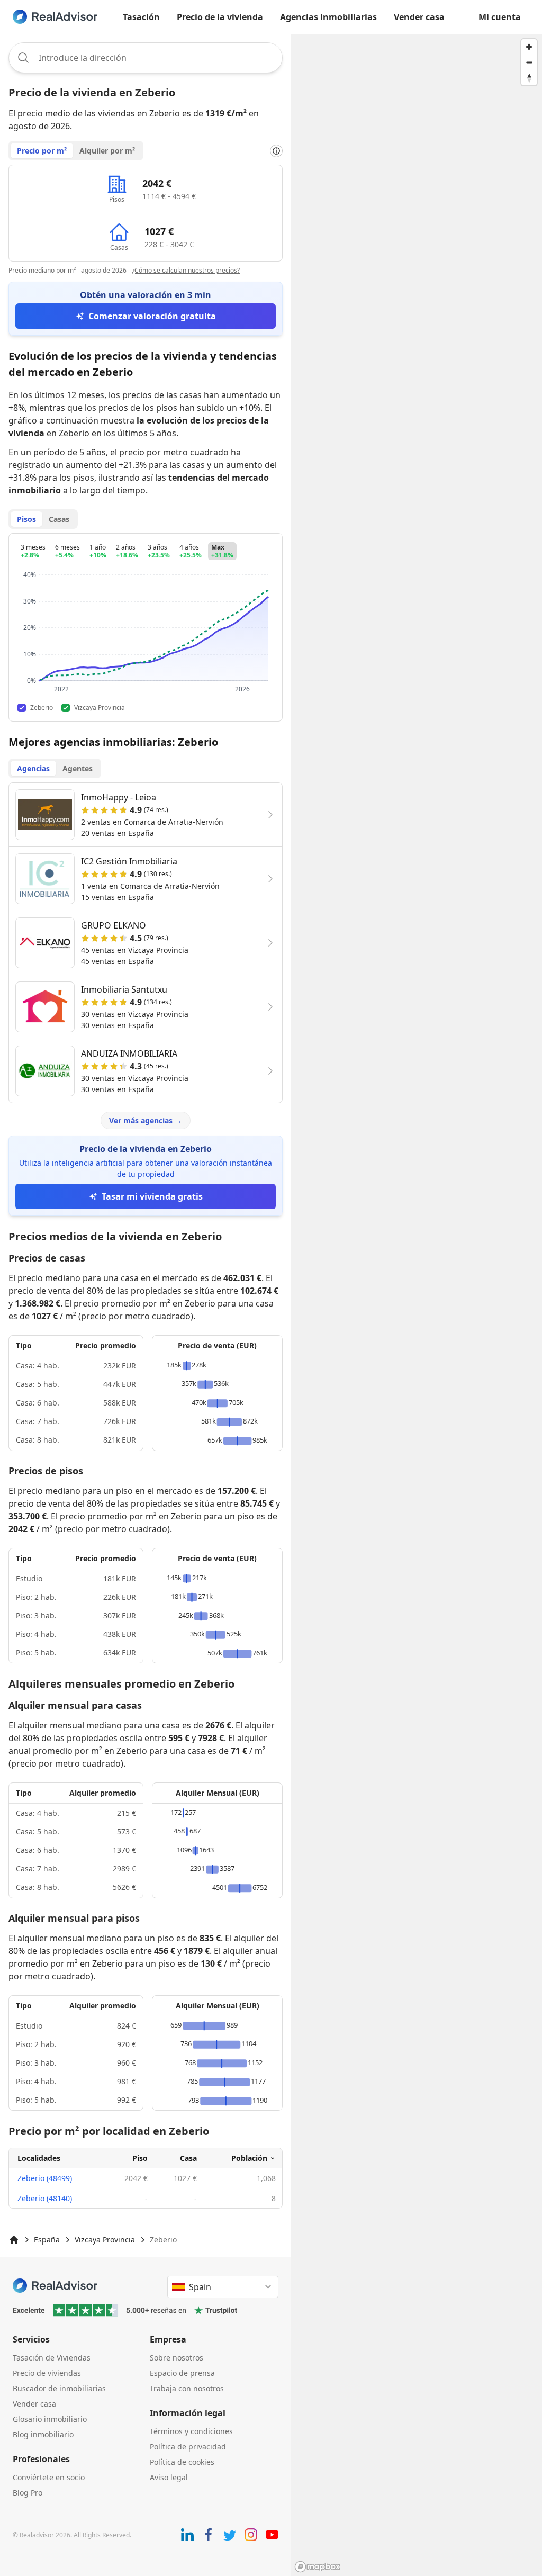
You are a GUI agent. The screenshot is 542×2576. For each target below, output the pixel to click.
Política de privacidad (188, 2447)
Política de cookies (182, 2462)
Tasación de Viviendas (52, 2358)
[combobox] (146, 58)
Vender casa (419, 17)
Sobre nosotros (177, 2358)
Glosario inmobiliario (50, 2419)
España (47, 2240)
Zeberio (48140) (45, 2198)
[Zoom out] (529, 62)
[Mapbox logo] (318, 2567)
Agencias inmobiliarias (328, 17)
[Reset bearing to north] (529, 78)
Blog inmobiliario (43, 2434)
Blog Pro (28, 2493)
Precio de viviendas (47, 2373)
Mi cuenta (500, 17)
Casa (188, 2158)
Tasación (141, 17)
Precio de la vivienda (220, 17)
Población (249, 2158)
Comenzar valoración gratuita (152, 316)
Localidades (39, 2158)
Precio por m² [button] (42, 151)
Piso (140, 2158)
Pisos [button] (26, 519)
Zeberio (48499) (45, 2178)
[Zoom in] (529, 47)
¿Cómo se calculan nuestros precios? (186, 270)
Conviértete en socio (49, 2477)
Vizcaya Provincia (105, 2240)
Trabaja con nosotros (187, 2388)
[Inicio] (14, 2240)
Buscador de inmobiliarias (59, 2388)
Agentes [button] (78, 768)
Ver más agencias (146, 1120)
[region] (417, 1305)
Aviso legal (169, 2477)
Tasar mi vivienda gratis (152, 1196)
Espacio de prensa (182, 2373)
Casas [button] (59, 519)
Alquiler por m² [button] (107, 151)
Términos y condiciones (191, 2431)
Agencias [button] (33, 768)
